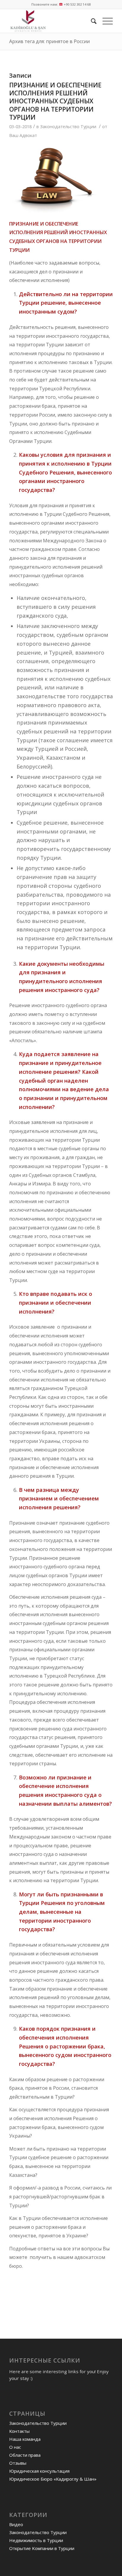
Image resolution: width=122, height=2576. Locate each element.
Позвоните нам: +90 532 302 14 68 (61, 4)
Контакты (19, 2431)
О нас (15, 2447)
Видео (16, 2524)
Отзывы (18, 2463)
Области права (25, 2455)
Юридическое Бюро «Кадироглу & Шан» (53, 2479)
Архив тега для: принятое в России (49, 41)
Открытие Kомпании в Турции (42, 2548)
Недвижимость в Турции (36, 2540)
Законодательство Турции (68, 126)
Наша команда (25, 2439)
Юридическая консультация (39, 2471)
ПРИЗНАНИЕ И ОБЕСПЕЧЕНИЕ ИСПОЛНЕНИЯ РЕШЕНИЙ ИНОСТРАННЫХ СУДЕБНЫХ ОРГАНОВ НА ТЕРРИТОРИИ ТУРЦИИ (55, 101)
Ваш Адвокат (23, 135)
